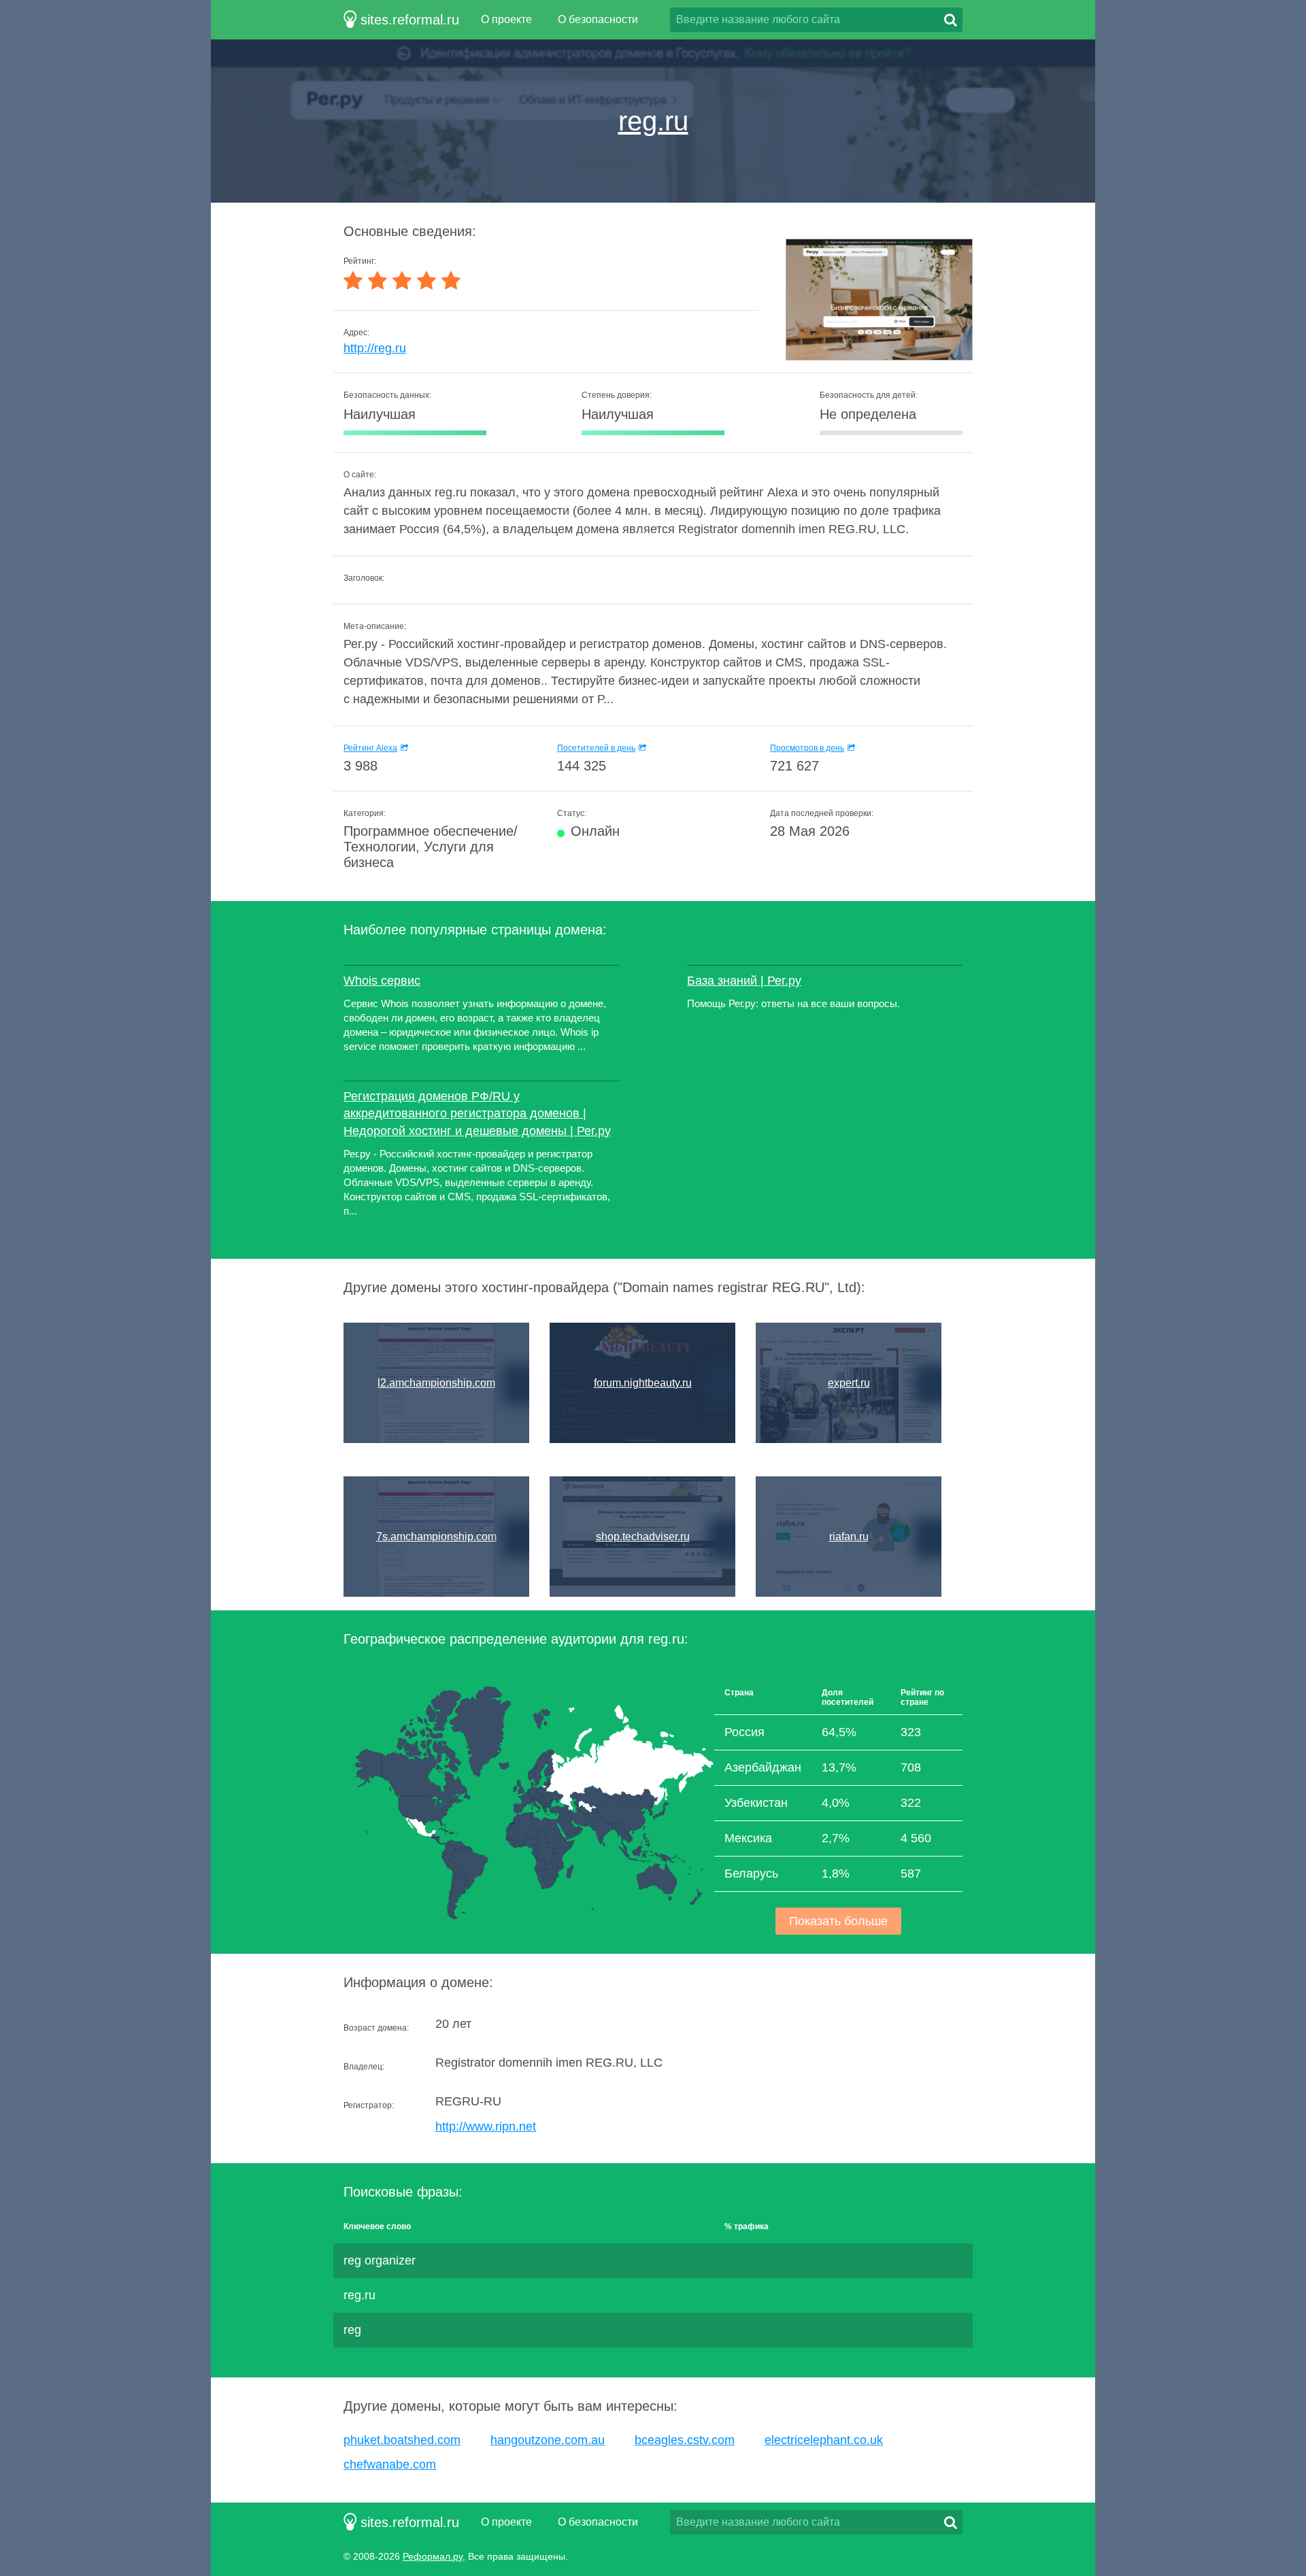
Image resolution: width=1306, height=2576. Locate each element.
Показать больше (838, 1921)
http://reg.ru (375, 348)
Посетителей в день (596, 748)
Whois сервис (382, 981)
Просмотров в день (807, 748)
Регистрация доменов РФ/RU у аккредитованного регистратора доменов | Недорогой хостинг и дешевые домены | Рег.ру (477, 1113)
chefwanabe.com (390, 2464)
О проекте (506, 19)
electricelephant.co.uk (824, 2440)
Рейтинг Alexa (370, 748)
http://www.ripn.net (486, 2126)
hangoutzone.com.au (548, 2440)
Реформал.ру (433, 2556)
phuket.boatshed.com (402, 2440)
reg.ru (653, 121)
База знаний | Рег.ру (744, 981)
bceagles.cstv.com (685, 2440)
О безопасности (598, 19)
